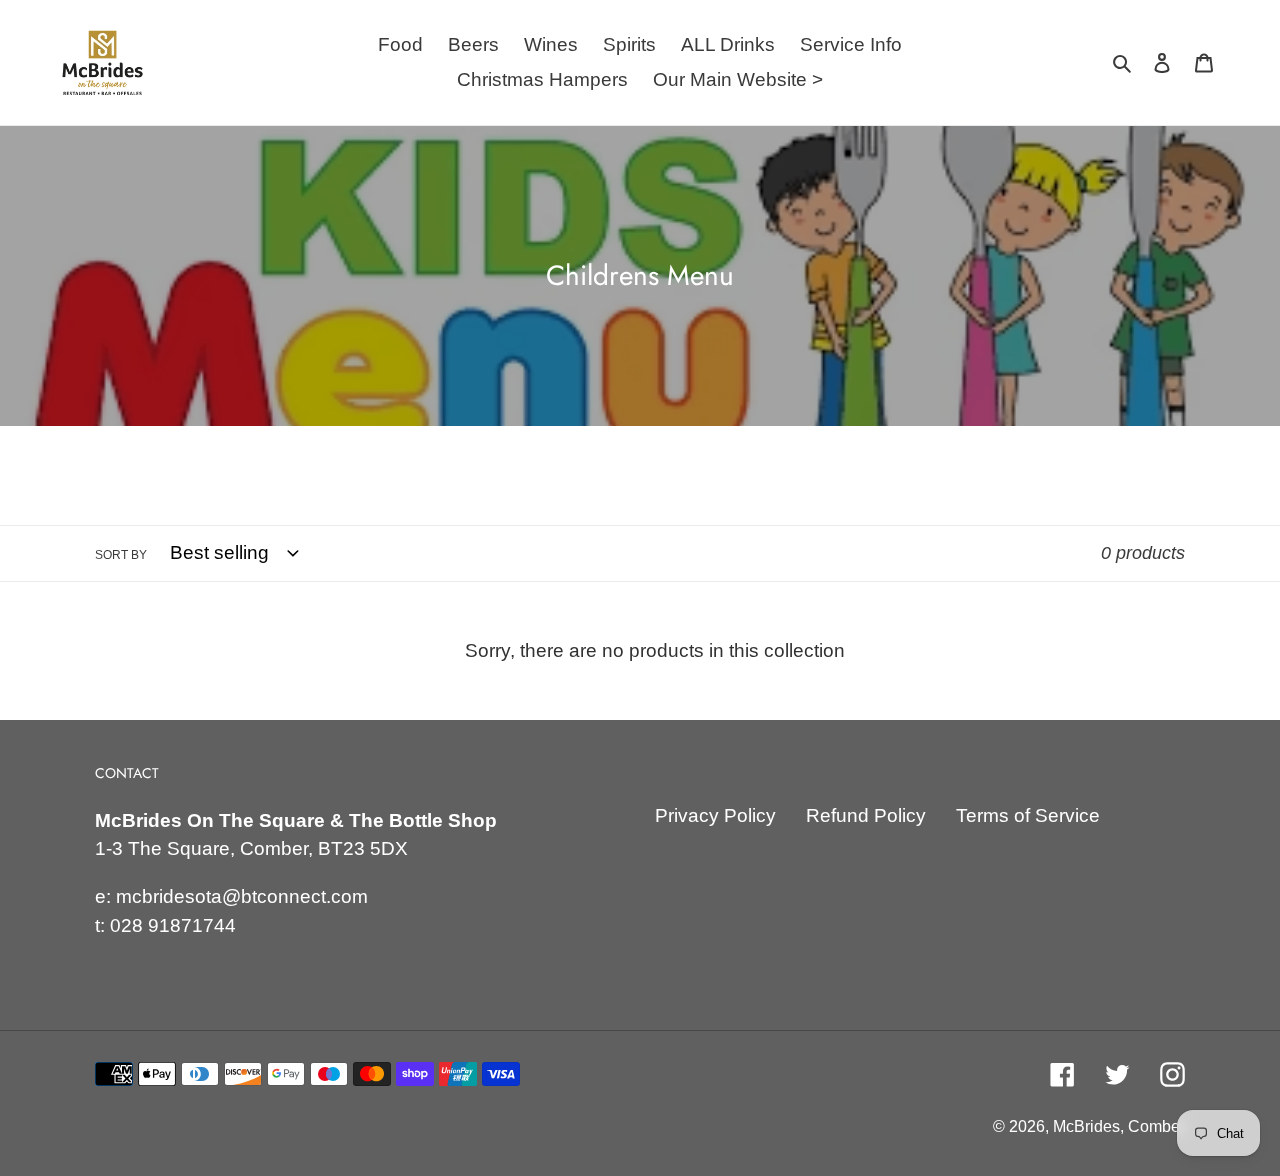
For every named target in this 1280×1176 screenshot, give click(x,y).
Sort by (121, 555)
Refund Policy (866, 815)
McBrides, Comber (1119, 1126)
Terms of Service (1028, 815)
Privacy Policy (715, 815)
